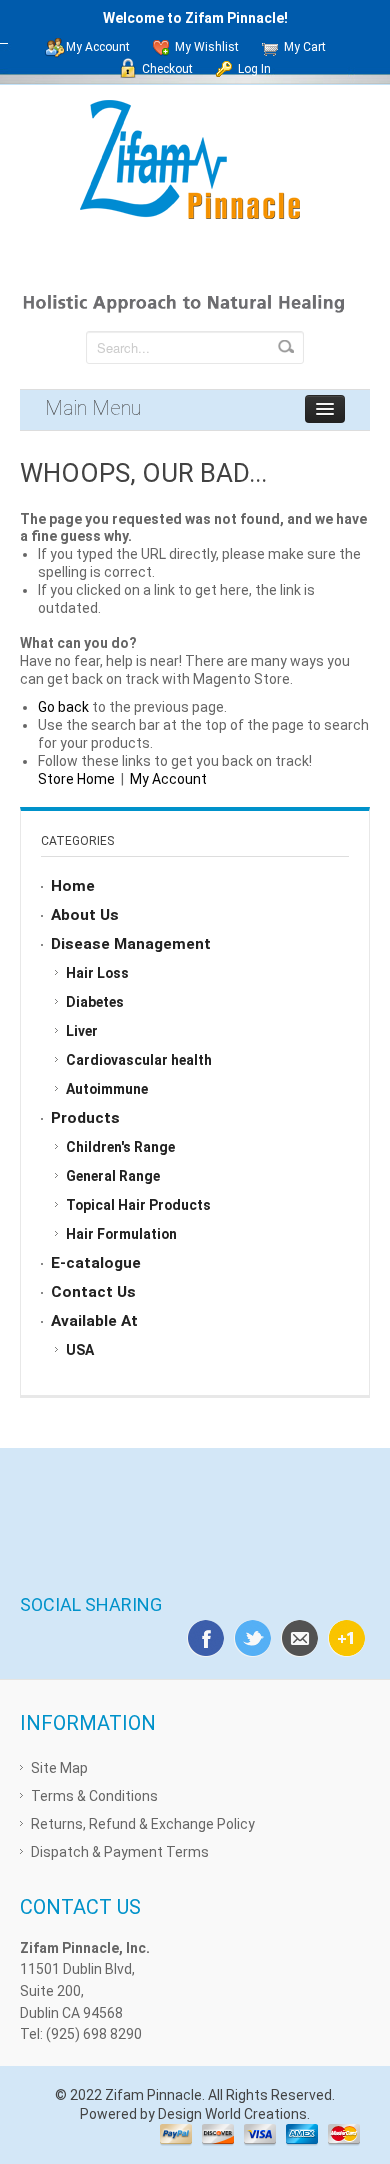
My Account (98, 47)
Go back (63, 707)
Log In (254, 69)
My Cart (305, 47)
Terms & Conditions (94, 1796)
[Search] (286, 347)
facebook (202, 1635)
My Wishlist (207, 47)
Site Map (59, 1768)
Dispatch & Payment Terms (120, 1852)
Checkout (167, 69)
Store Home (76, 779)
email (296, 1635)
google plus (343, 1635)
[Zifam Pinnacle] (195, 161)
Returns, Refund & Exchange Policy (143, 1824)
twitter (249, 1635)
